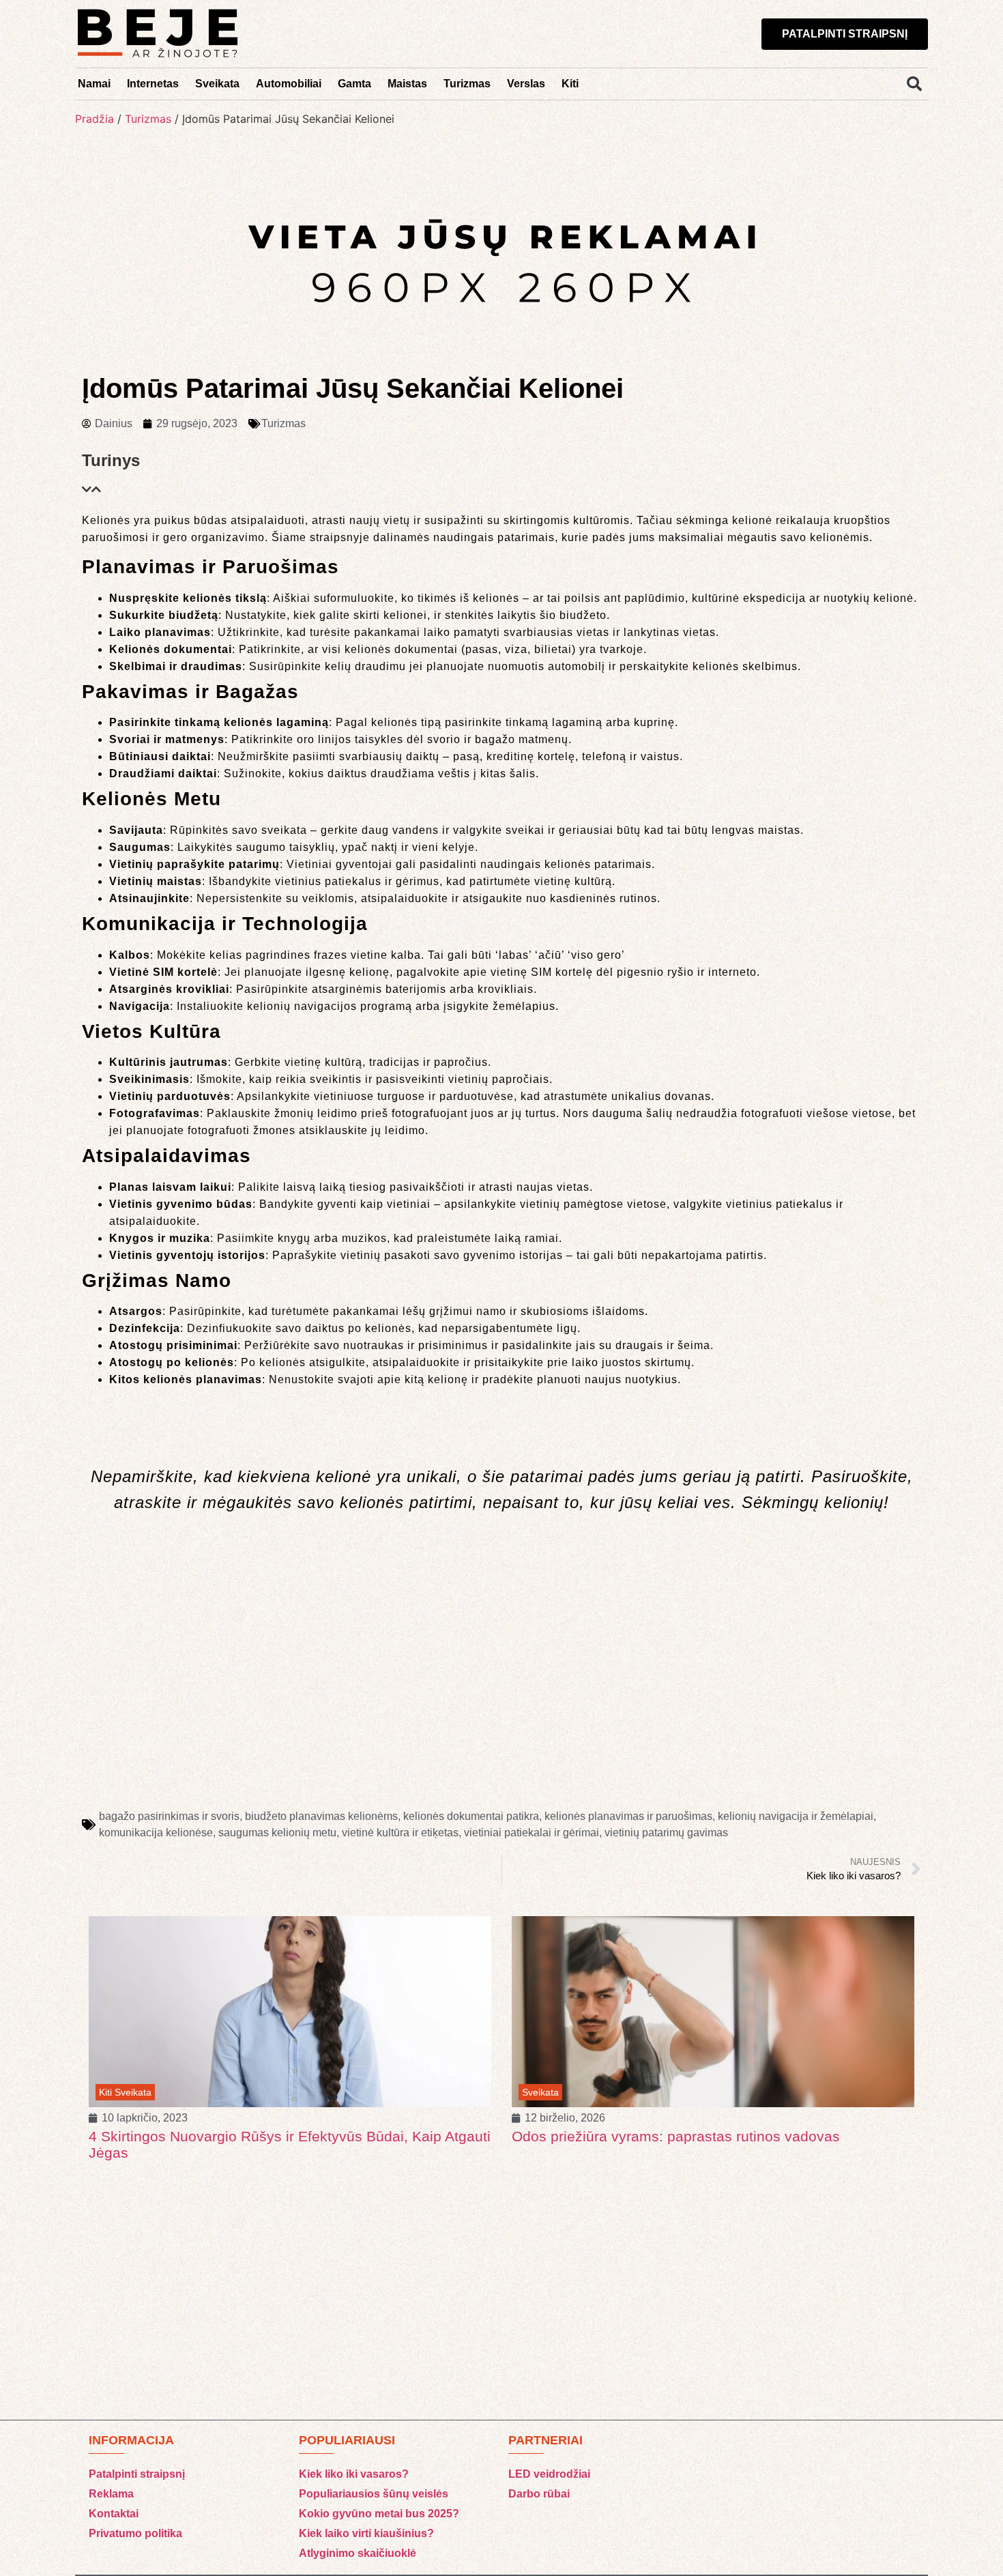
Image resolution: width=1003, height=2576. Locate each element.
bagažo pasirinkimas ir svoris (169, 1816)
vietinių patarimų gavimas (666, 1833)
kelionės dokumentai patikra (471, 1816)
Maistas (407, 84)
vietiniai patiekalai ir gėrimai (532, 1833)
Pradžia (95, 119)
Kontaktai (114, 2514)
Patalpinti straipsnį (137, 2474)
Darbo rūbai (539, 2494)
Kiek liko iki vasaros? (354, 2474)
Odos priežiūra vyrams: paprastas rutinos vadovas (253, 2136)
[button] (914, 84)
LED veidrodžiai (549, 2474)
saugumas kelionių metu (277, 1833)
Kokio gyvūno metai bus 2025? (379, 2514)
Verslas (526, 84)
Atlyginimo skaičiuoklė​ (358, 2553)
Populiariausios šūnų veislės (374, 2494)
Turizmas (467, 84)
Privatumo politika (135, 2533)
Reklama (111, 2494)
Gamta (354, 84)
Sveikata (217, 84)
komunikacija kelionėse (156, 1833)
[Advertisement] (501, 1694)
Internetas (153, 84)
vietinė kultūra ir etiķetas (400, 1833)
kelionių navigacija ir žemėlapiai (796, 1816)
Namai (94, 84)
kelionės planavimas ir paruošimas (628, 1816)
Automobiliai (289, 84)
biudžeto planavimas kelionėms (321, 1816)
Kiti (570, 84)
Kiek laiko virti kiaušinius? (366, 2533)
